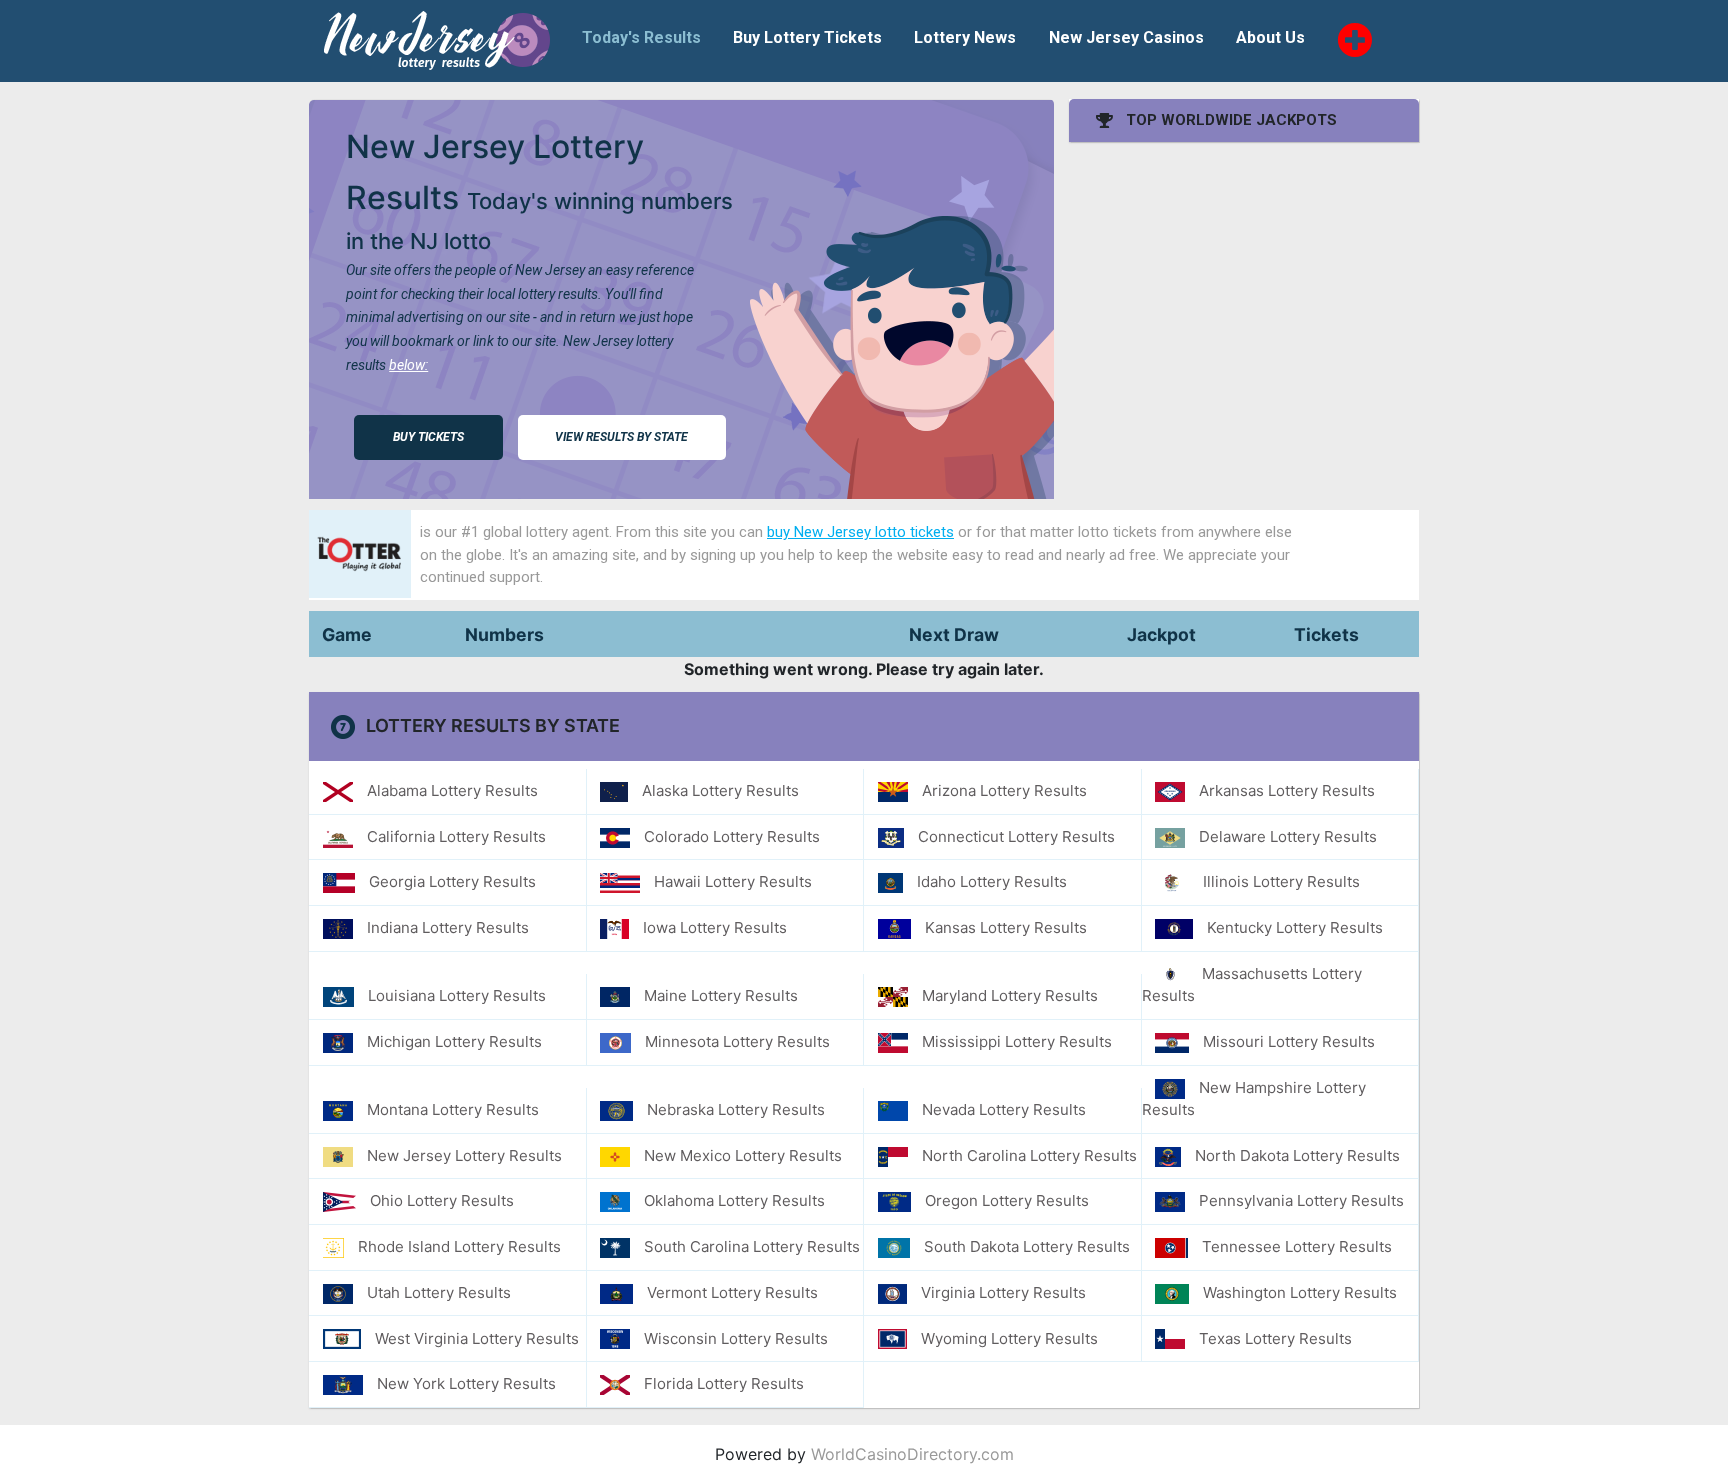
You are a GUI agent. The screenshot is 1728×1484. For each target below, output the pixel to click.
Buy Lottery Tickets (807, 37)
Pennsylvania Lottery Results (1301, 1200)
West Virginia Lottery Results (477, 1338)
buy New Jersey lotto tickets (860, 532)
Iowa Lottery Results (715, 927)
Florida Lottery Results (724, 1383)
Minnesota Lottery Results (737, 1041)
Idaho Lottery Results (992, 881)
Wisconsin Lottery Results (736, 1338)
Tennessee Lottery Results (1297, 1246)
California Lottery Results (456, 836)
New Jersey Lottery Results (464, 1155)
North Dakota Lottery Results (1297, 1155)
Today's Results (641, 37)
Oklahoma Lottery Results (734, 1200)
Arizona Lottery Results (1004, 790)
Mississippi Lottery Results (1017, 1041)
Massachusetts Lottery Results (1252, 985)
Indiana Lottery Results (448, 927)
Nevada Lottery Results (1004, 1109)
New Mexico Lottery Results (743, 1155)
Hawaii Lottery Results (733, 881)
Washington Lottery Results (1300, 1292)
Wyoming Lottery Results (1009, 1338)
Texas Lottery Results (1275, 1338)
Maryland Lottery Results (1010, 995)
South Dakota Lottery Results (1027, 1246)
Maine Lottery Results (721, 995)
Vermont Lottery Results (732, 1292)
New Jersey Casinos (1126, 37)
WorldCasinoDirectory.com (912, 1454)
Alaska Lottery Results (720, 790)
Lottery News (965, 37)
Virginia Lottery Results (1003, 1292)
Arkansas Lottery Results (1287, 790)
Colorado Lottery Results (732, 836)
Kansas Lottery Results (1006, 927)
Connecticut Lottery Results (1016, 836)
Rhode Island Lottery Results (459, 1246)
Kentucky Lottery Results (1295, 927)
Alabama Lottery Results (452, 790)
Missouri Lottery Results (1289, 1041)
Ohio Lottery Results (442, 1200)
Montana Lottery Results (453, 1109)
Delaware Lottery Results (1288, 836)
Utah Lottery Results (439, 1292)
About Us (1270, 37)
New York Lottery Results (466, 1383)
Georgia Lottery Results (452, 881)
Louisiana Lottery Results (457, 995)
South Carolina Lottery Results (752, 1246)
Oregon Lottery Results (1007, 1200)
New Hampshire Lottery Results (1254, 1099)
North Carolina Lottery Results (1029, 1155)
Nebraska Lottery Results (736, 1109)
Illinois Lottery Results (1281, 881)
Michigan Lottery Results (454, 1041)
